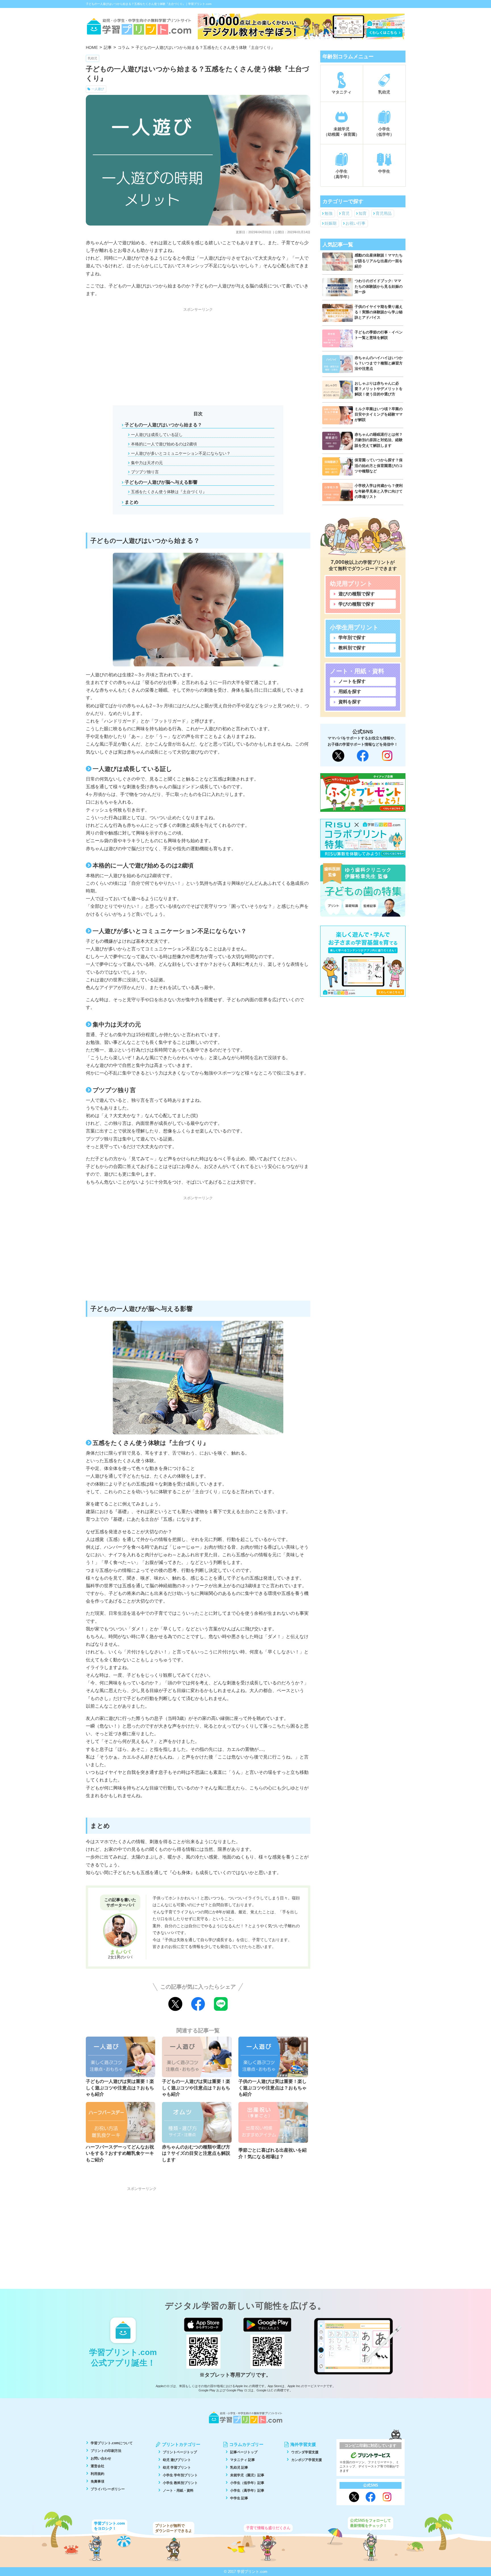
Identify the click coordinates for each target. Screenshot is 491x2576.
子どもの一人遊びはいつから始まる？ (163, 425)
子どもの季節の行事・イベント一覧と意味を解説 (379, 335)
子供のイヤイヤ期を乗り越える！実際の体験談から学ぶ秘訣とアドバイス (379, 312)
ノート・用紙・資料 (178, 2491)
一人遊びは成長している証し (157, 435)
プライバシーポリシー (108, 2489)
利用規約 (97, 2474)
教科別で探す (352, 648)
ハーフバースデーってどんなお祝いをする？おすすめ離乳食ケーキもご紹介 (120, 2153)
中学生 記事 (239, 2498)
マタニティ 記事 (243, 2460)
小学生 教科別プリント (180, 2483)
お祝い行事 (355, 223)
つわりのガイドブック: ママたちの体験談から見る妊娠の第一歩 (379, 286)
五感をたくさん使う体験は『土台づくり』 (169, 492)
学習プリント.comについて (112, 2443)
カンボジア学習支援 (307, 2460)
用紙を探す (350, 692)
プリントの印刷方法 (106, 2451)
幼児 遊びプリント (177, 2460)
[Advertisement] (198, 354)
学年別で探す (352, 638)
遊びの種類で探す (357, 594)
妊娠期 (330, 223)
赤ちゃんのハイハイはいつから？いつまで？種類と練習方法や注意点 (379, 363)
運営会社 (97, 2466)
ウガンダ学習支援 (305, 2452)
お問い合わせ (101, 2458)
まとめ (132, 502)
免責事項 (97, 2481)
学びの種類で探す (357, 604)
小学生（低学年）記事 (247, 2483)
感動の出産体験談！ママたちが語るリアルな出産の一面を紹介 (379, 261)
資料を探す (350, 702)
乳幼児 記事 (239, 2467)
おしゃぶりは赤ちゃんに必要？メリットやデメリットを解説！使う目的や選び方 (379, 389)
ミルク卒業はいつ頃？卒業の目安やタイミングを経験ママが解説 (379, 414)
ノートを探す (352, 681)
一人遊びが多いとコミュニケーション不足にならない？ (181, 453)
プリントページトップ (180, 2452)
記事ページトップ (244, 2452)
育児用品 (384, 213)
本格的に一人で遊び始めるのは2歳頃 (164, 444)
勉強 (328, 213)
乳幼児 (92, 58)
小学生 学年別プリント (180, 2475)
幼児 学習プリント (177, 2467)
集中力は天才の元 (147, 463)
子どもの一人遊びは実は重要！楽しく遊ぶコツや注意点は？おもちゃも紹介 (120, 2088)
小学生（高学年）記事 (247, 2491)
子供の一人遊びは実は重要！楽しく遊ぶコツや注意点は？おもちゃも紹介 (272, 2088)
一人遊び (98, 89)
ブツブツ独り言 (145, 472)
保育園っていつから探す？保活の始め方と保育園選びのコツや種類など (379, 465)
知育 (363, 213)
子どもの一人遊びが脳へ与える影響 (161, 482)
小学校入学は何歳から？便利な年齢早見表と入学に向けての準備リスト (379, 491)
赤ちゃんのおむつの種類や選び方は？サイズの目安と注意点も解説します (196, 2153)
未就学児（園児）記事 (247, 2475)
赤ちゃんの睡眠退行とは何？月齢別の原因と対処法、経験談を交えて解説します (379, 440)
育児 (346, 213)
